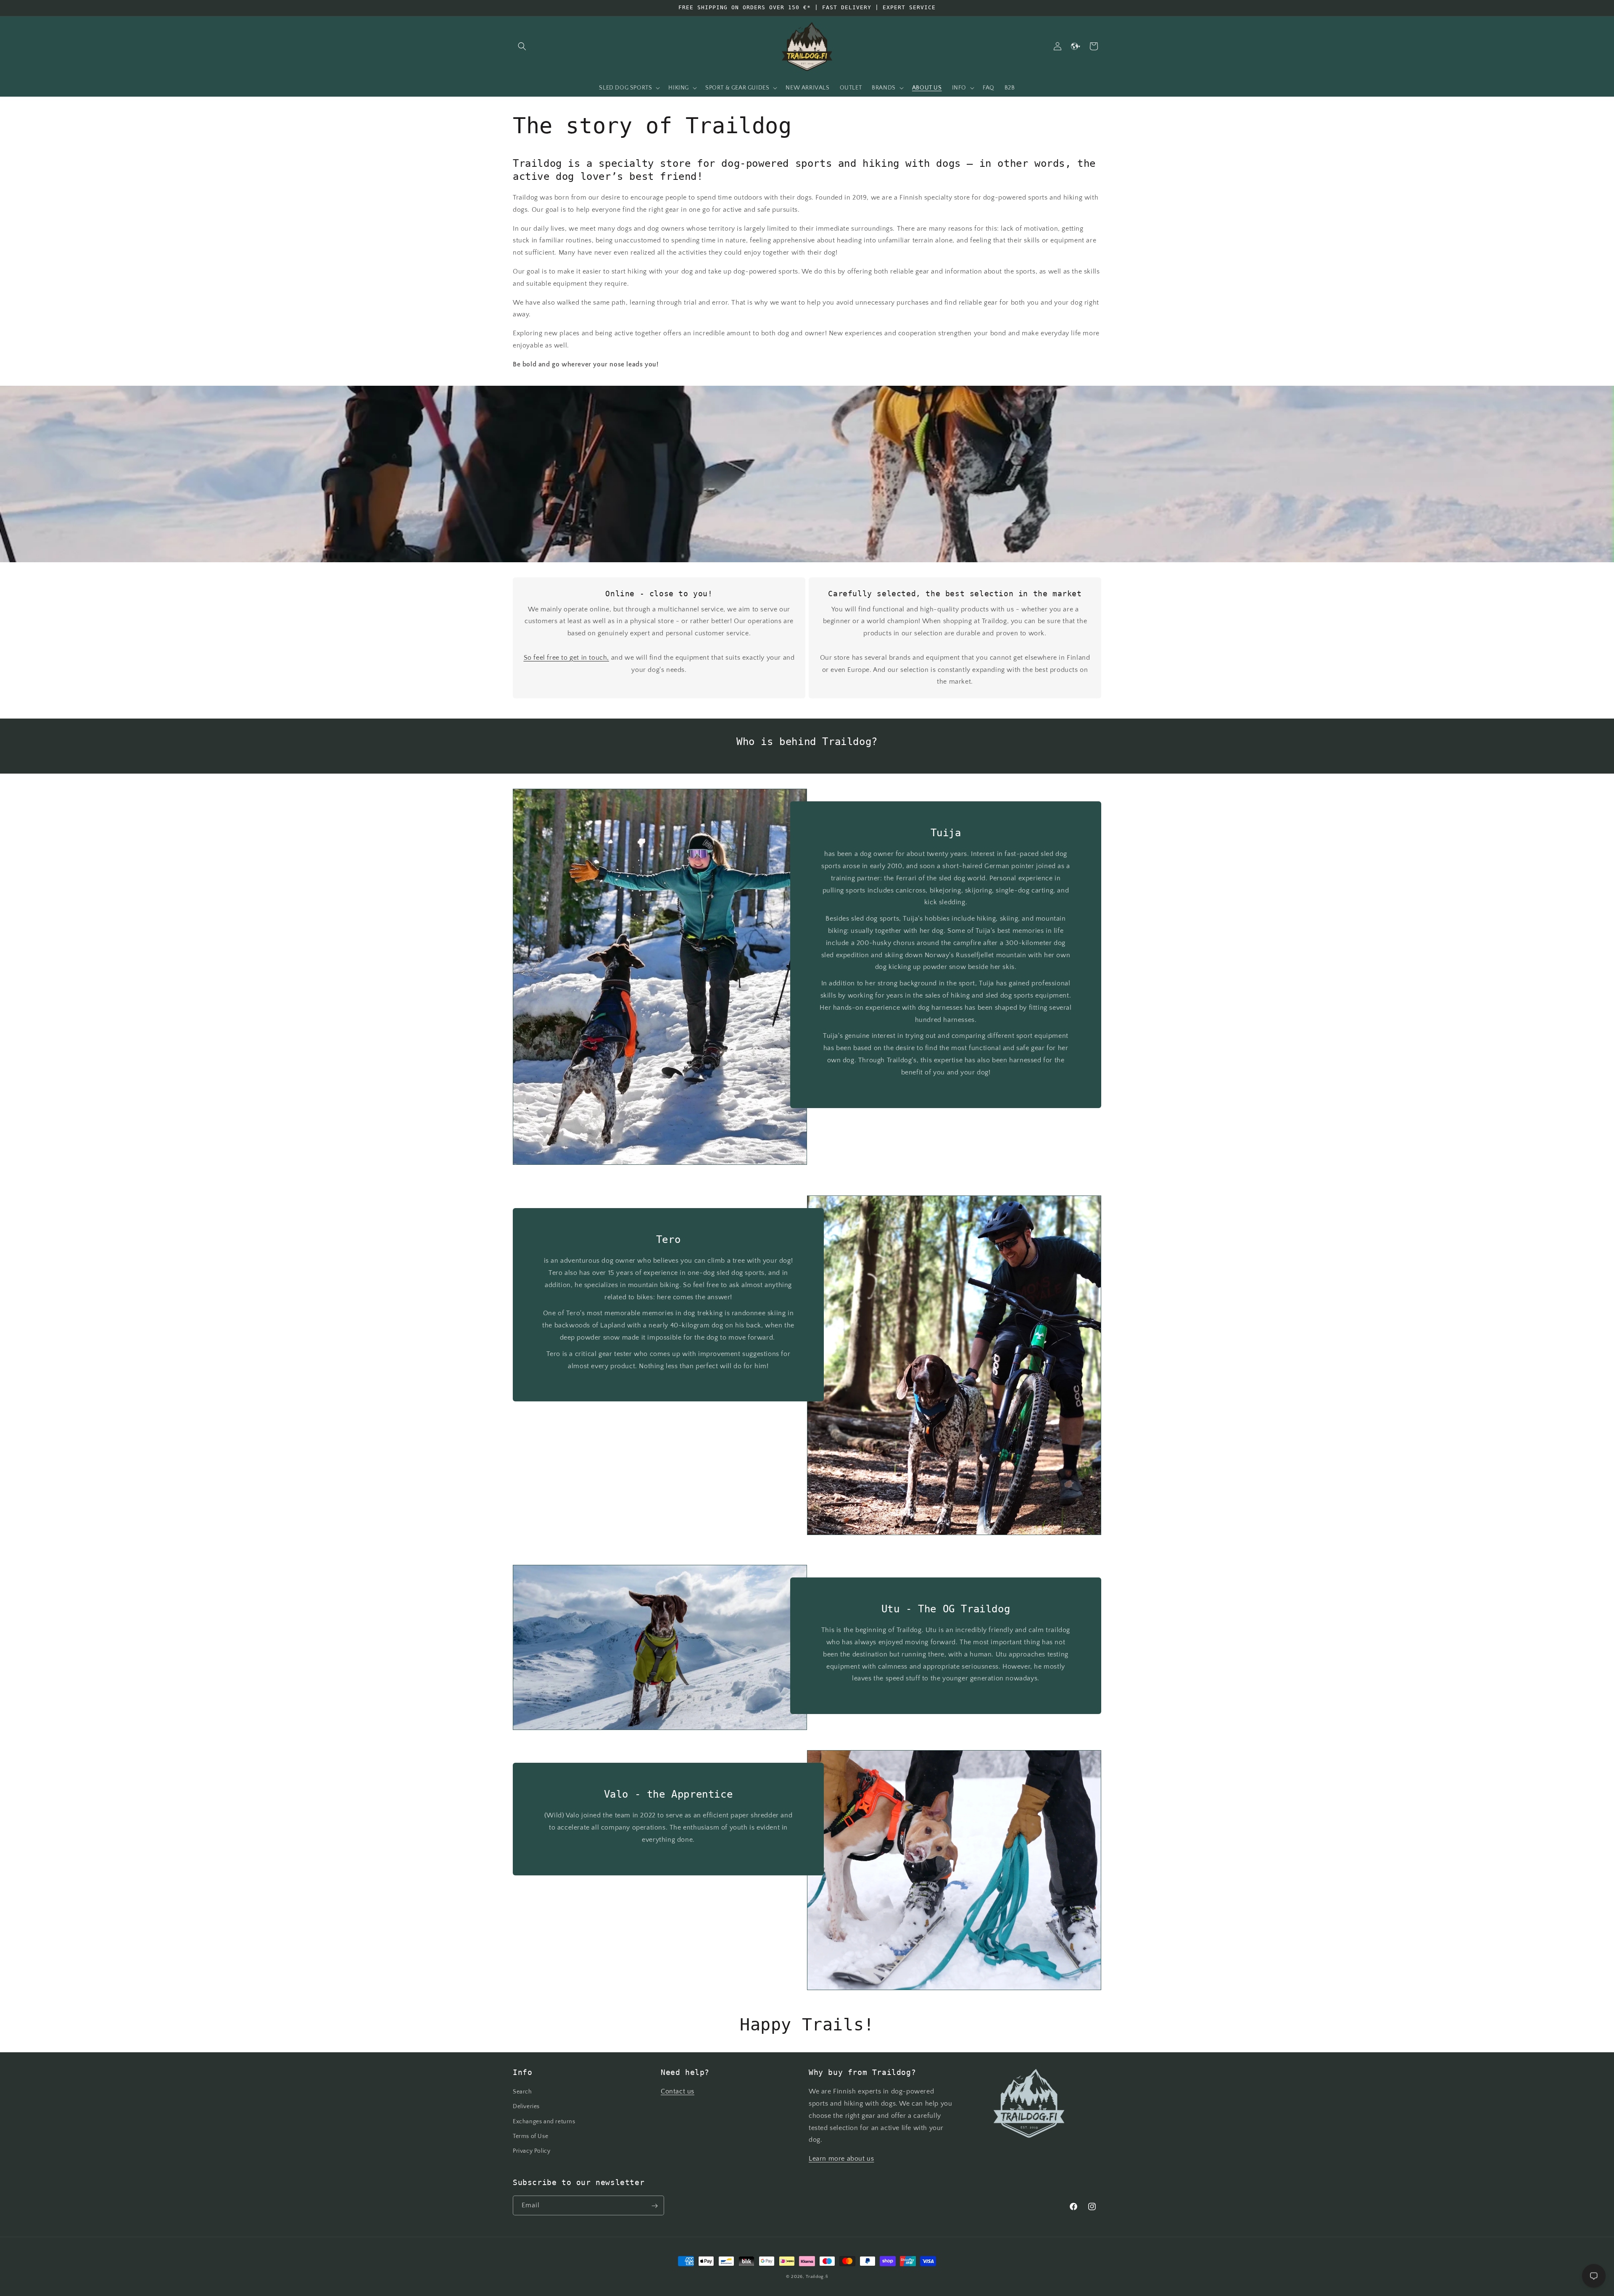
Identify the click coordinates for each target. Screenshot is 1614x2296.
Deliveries (526, 2107)
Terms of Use (530, 2136)
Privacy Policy (531, 2151)
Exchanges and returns (544, 2122)
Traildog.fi (817, 2277)
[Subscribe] (654, 2206)
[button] (522, 46)
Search (522, 2092)
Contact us (678, 2091)
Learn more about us (841, 2159)
